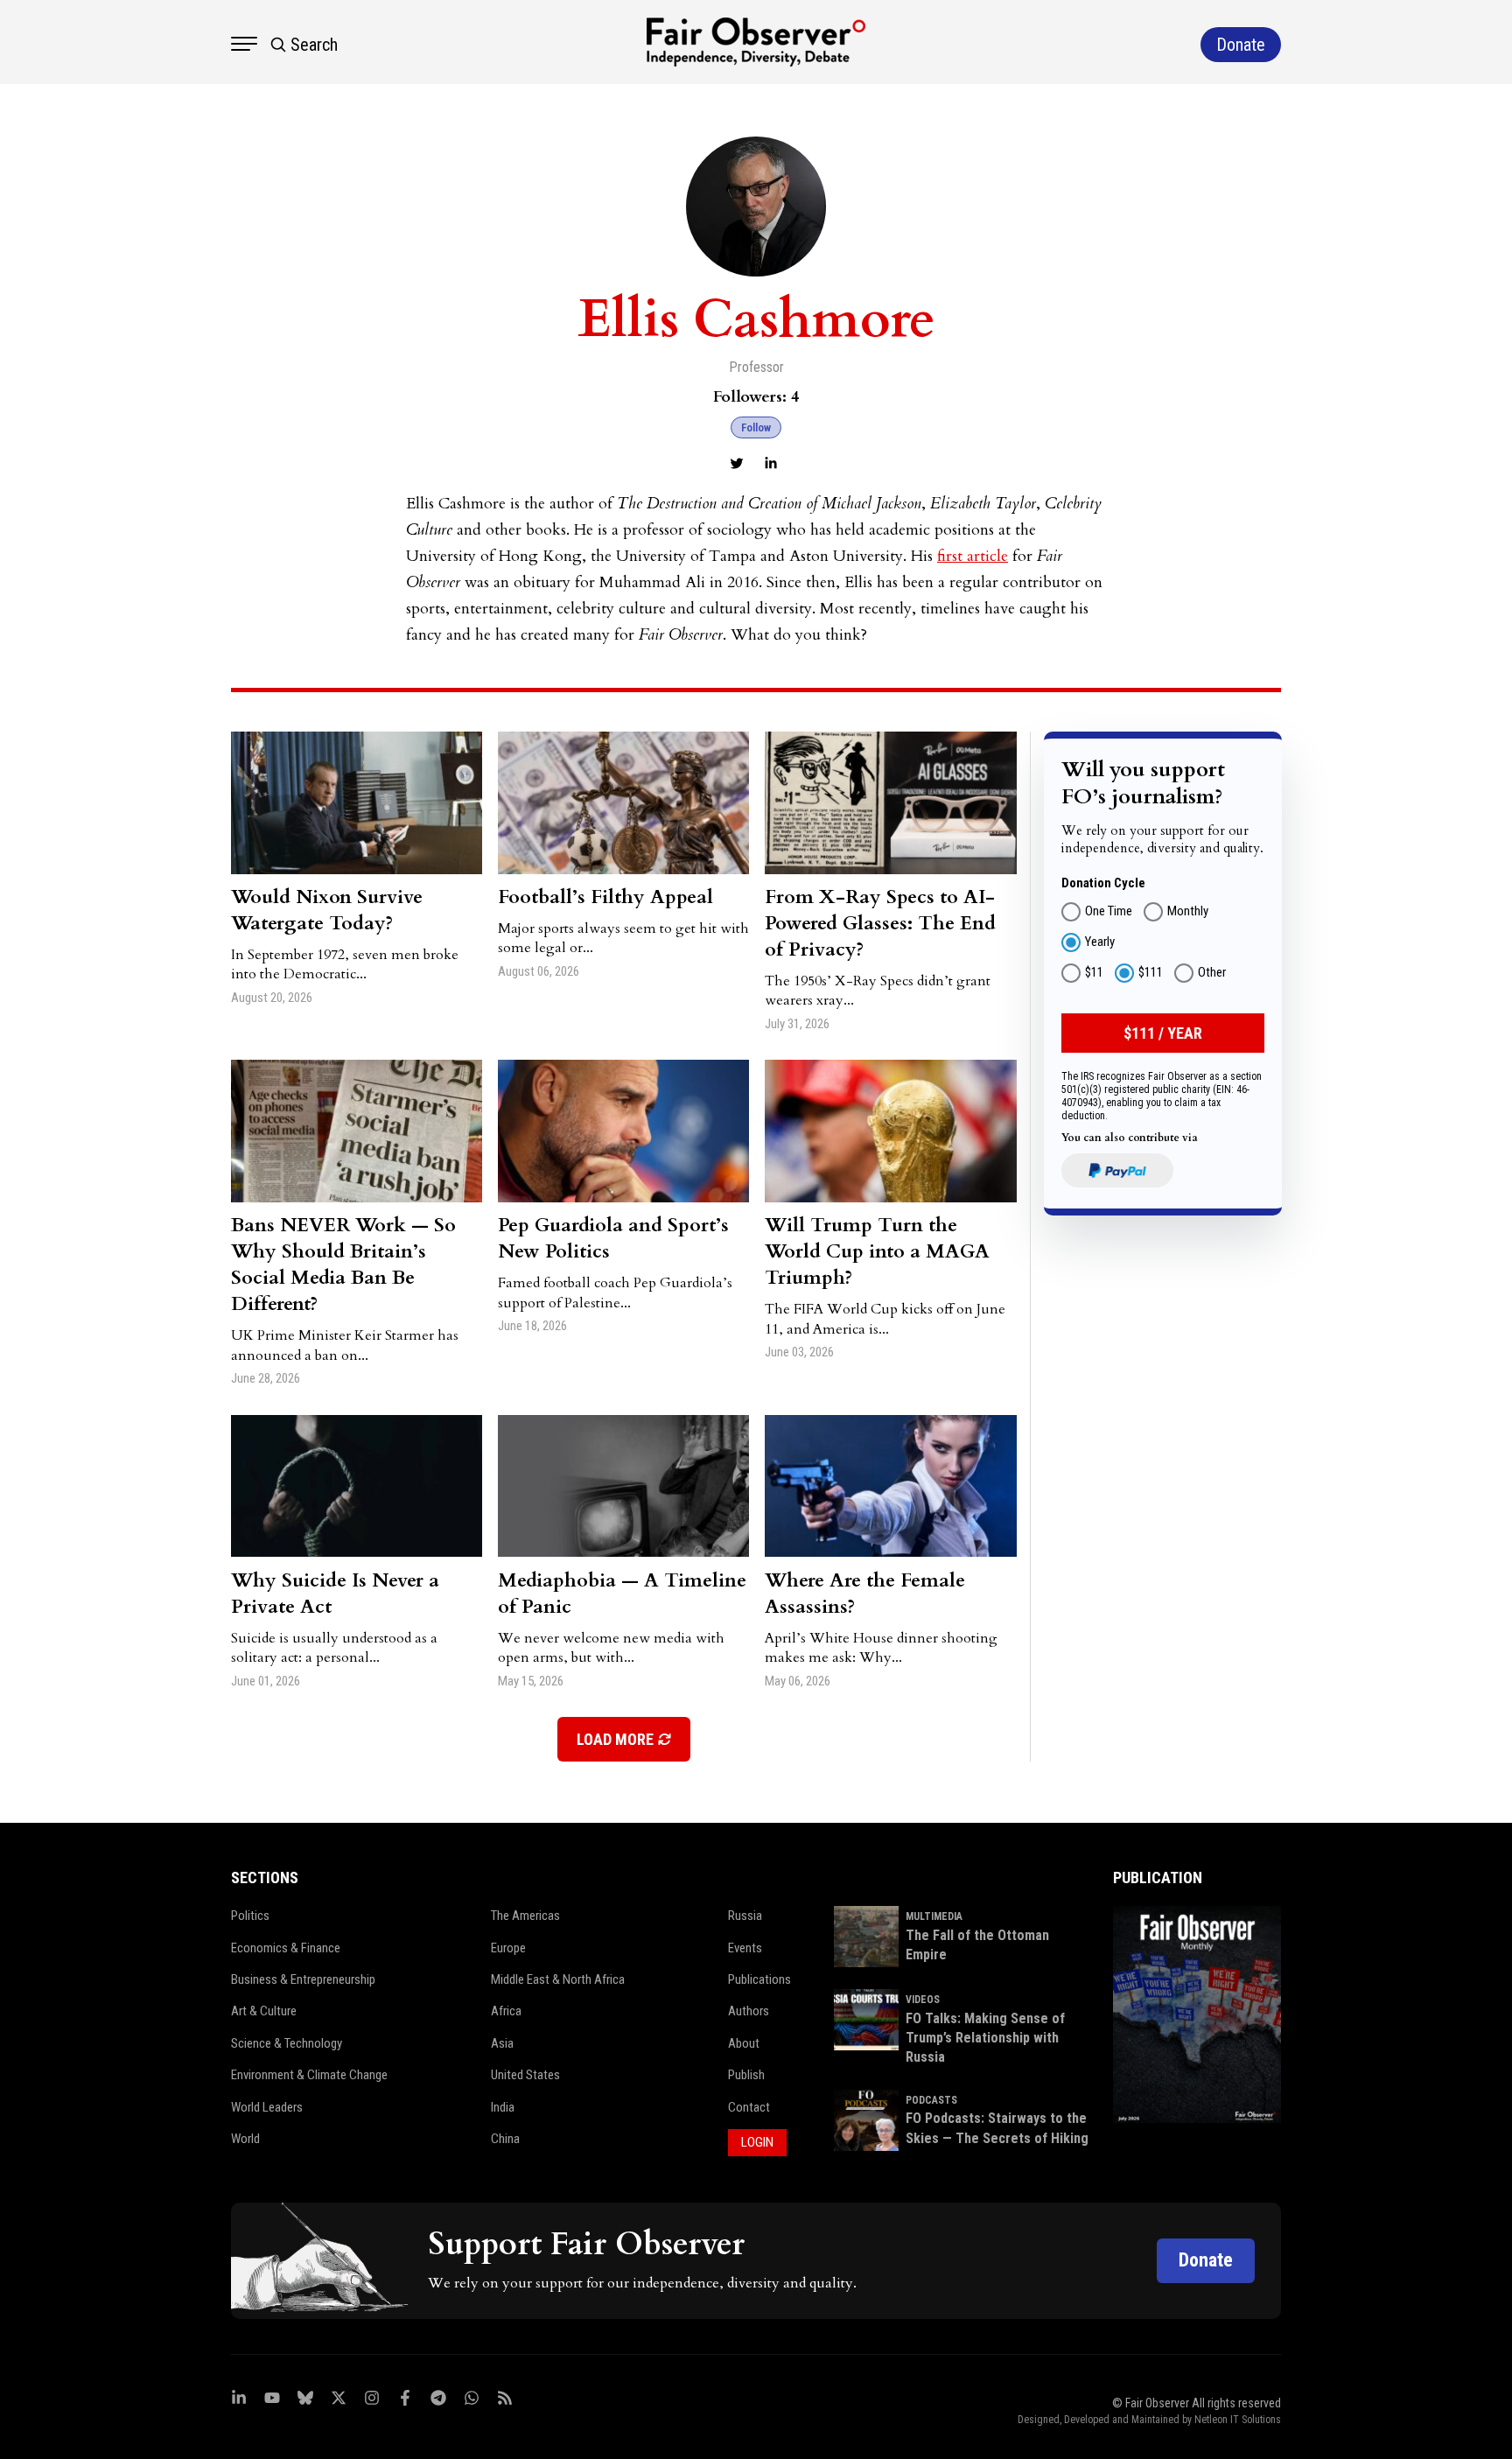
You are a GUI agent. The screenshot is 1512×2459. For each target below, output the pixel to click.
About (744, 2043)
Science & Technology (287, 2043)
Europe (508, 1948)
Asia (502, 2043)
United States (525, 2075)
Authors (749, 2011)
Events (745, 1948)
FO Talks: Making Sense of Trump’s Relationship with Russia (985, 2038)
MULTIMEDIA (934, 1916)
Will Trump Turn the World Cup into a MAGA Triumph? (877, 1251)
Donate (1206, 2260)
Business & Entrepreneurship (303, 1979)
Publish (746, 2075)
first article (973, 556)
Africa (506, 2011)
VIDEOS (923, 2000)
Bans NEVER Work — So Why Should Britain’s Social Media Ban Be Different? (343, 1265)
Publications (759, 1979)
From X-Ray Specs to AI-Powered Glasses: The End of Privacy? (880, 923)
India (503, 2107)
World (245, 2139)
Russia (745, 1916)
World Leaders (267, 2107)
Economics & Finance (286, 1948)
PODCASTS (931, 2100)
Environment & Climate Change (309, 2075)
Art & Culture (264, 2011)
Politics (250, 1916)
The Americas (525, 1916)
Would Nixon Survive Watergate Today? (327, 910)
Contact (749, 2107)
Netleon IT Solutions (1238, 2420)
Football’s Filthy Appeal (605, 897)
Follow (756, 427)
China (505, 2139)
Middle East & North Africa (558, 1979)
